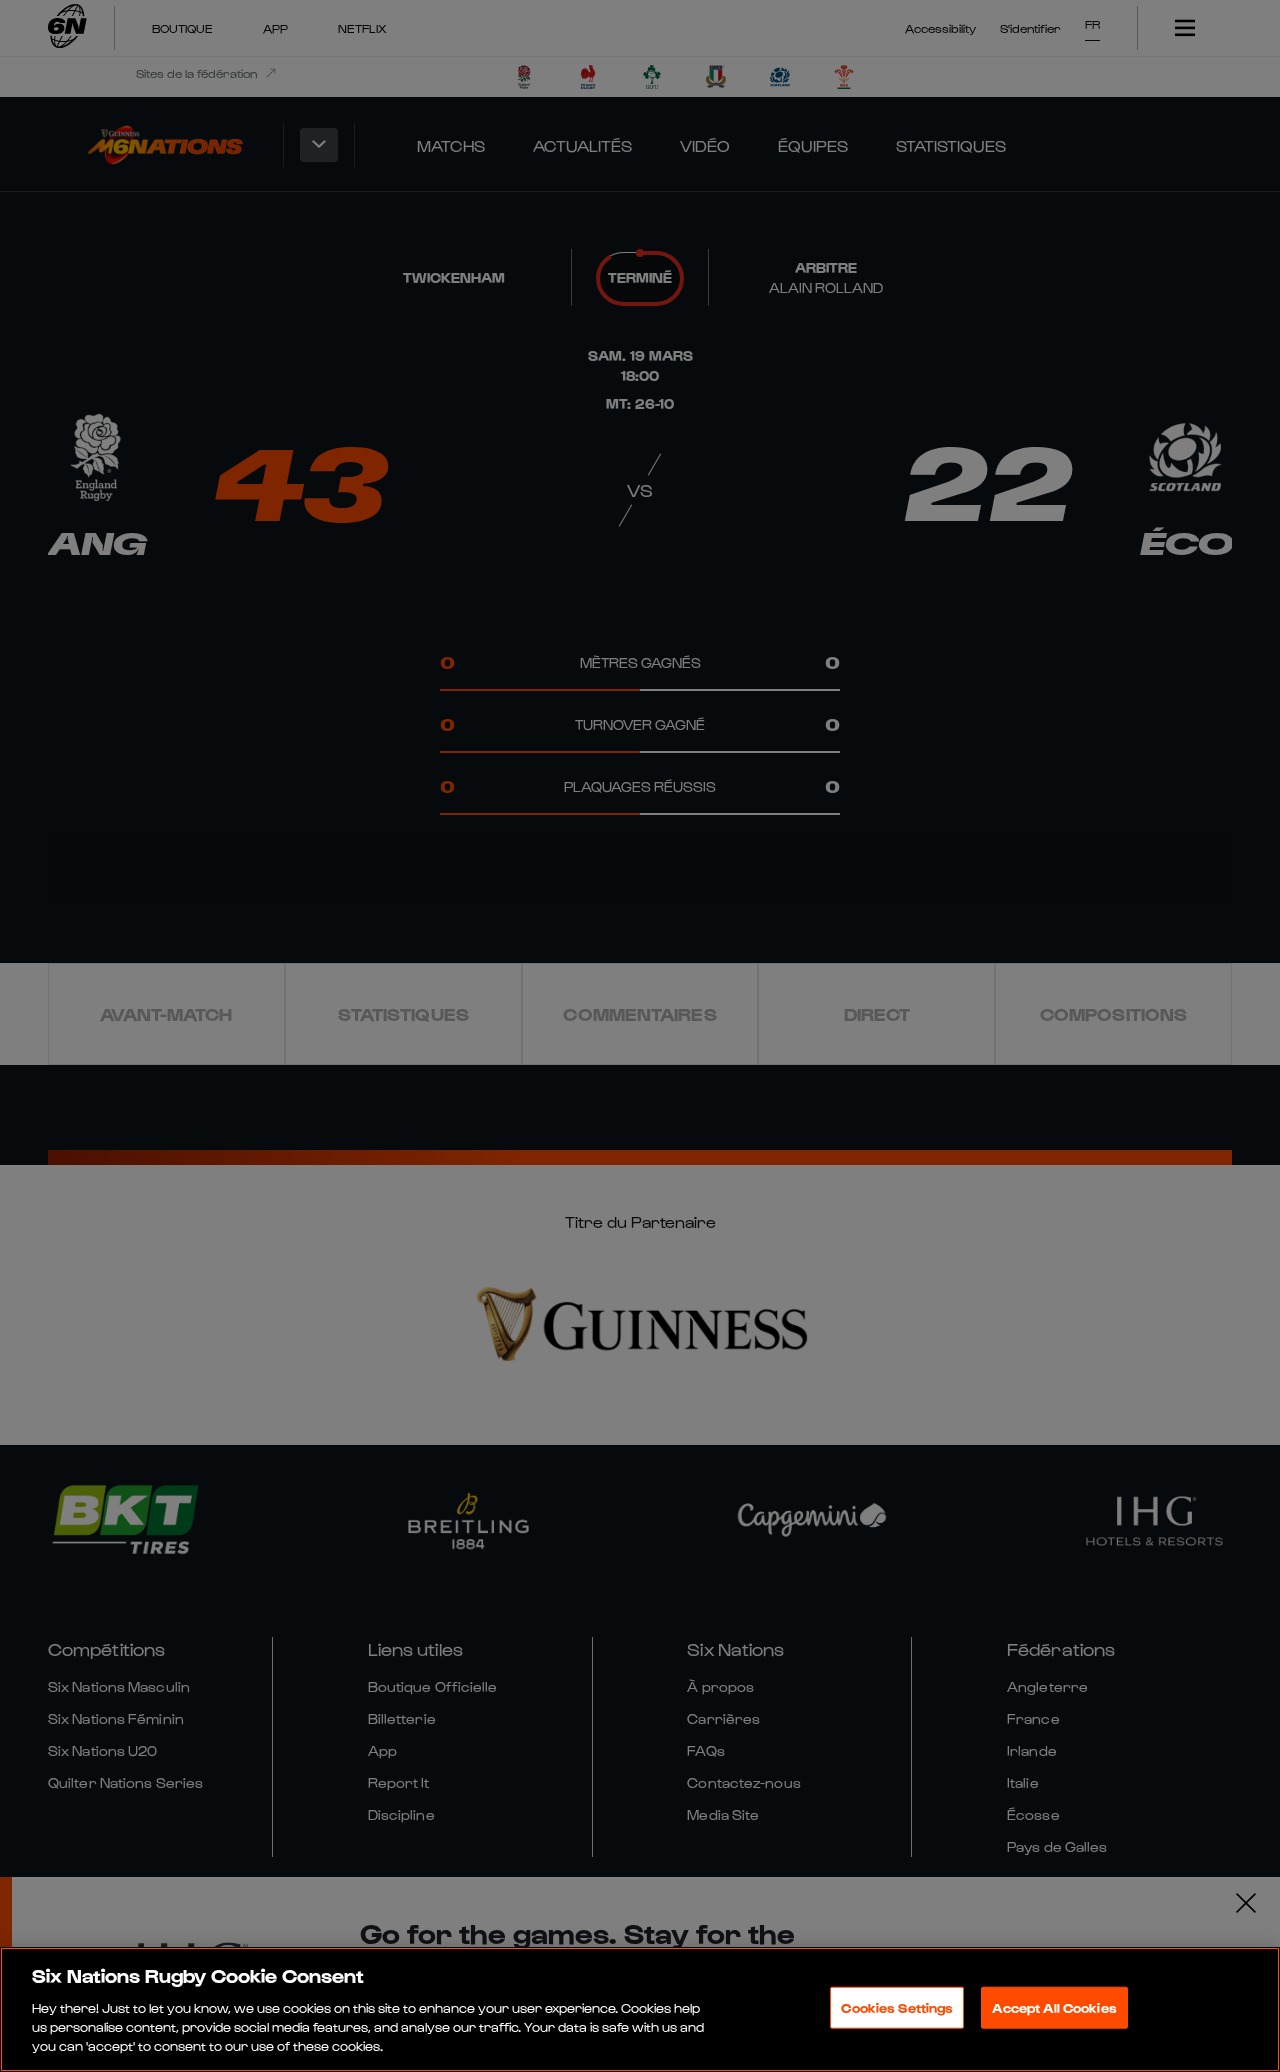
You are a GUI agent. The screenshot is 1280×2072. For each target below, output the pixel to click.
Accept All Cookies (1054, 2007)
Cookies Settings (897, 2007)
